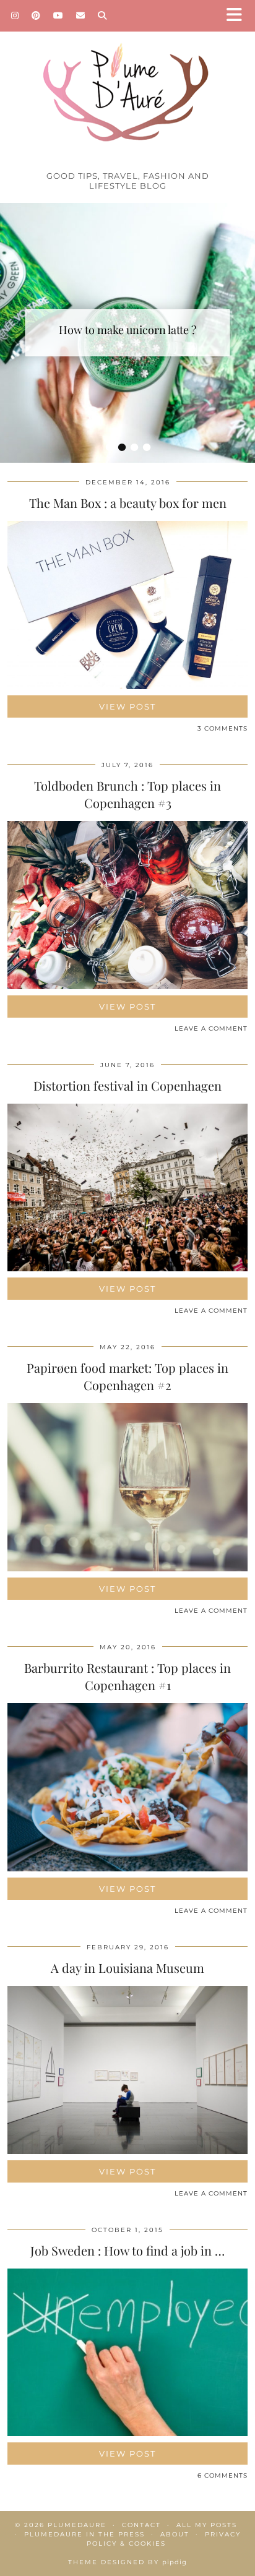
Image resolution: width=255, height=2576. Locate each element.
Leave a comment (211, 1028)
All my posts (207, 2525)
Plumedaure (77, 2525)
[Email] (81, 15)
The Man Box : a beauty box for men (128, 503)
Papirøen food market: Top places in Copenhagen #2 (127, 1376)
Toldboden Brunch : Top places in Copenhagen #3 (127, 794)
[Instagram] (15, 15)
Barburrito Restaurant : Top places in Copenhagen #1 (127, 1676)
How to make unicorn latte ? (127, 330)
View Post (127, 706)
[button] (238, 16)
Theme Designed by (127, 2562)
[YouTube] (58, 15)
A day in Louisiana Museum (127, 1968)
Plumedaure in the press (84, 2534)
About (175, 2534)
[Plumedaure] (127, 82)
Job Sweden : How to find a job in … (127, 2250)
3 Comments (223, 728)
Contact (141, 2525)
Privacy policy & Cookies (164, 2539)
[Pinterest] (36, 15)
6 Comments (223, 2475)
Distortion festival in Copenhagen (127, 1085)
